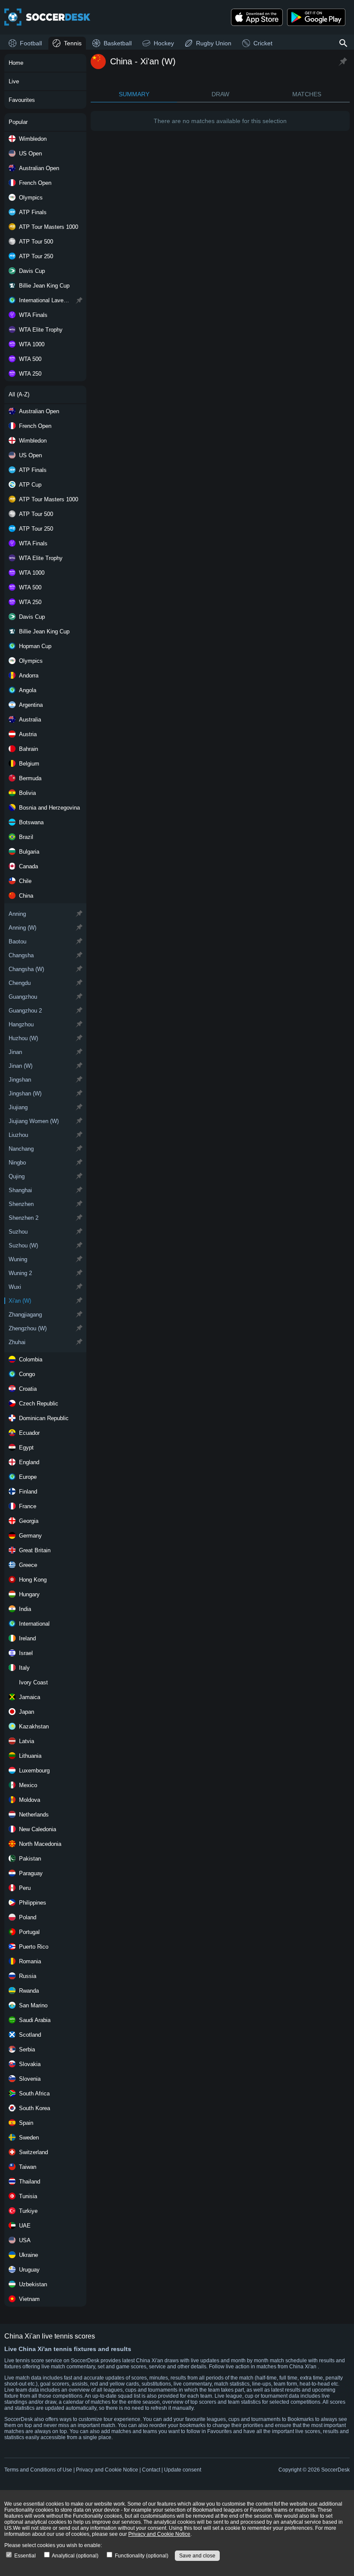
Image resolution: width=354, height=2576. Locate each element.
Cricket (263, 43)
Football (31, 43)
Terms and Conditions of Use (38, 2470)
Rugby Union (214, 43)
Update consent (183, 2470)
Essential (24, 2556)
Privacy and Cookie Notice (107, 2470)
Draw (220, 94)
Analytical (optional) (75, 2556)
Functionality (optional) (141, 2556)
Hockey (164, 43)
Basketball (118, 43)
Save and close (197, 2556)
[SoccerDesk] (47, 17)
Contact (151, 2470)
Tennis (73, 43)
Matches (307, 94)
